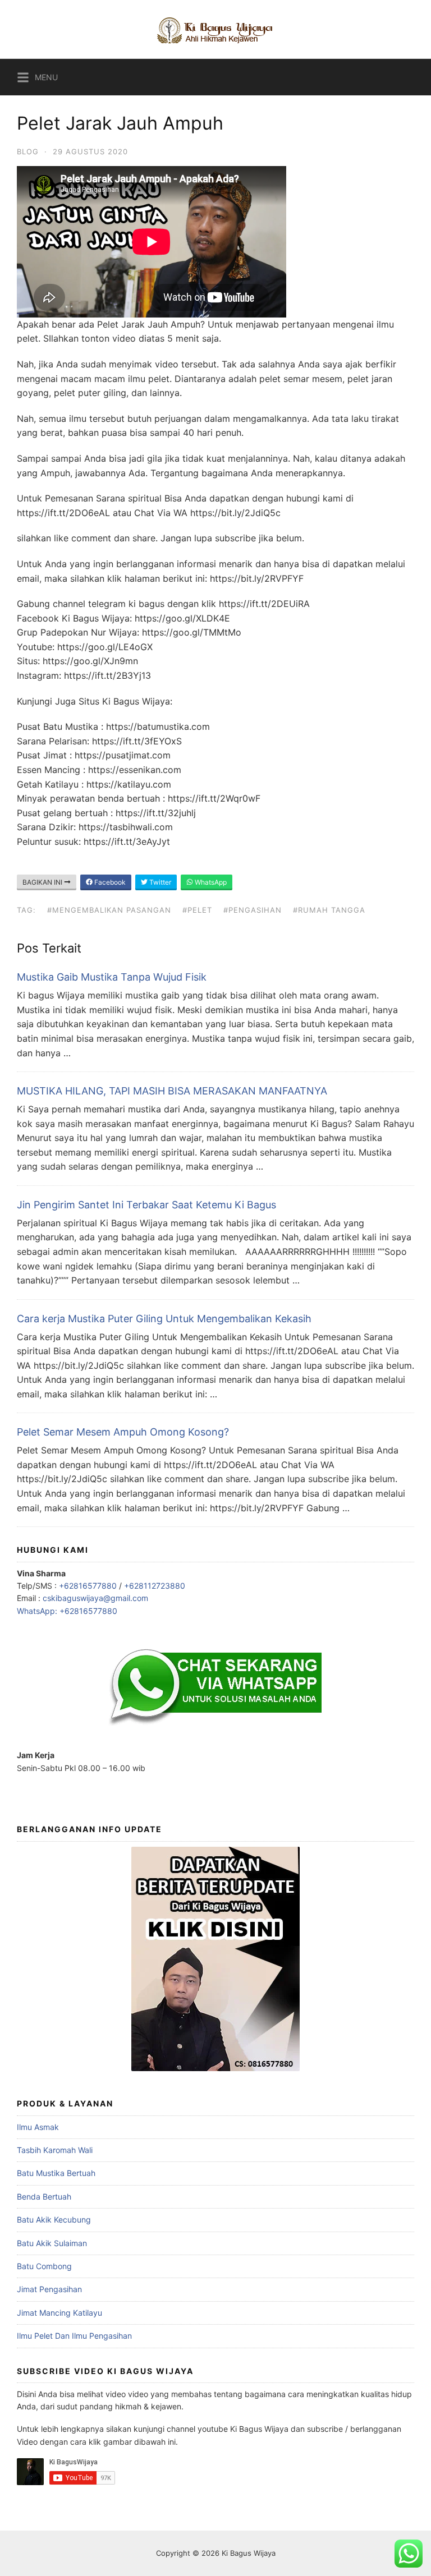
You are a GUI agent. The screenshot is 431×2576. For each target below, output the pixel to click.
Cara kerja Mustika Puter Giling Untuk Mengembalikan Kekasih (164, 1319)
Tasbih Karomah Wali (55, 2150)
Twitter (159, 882)
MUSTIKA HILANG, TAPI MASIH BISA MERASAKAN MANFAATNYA (172, 1091)
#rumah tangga (329, 910)
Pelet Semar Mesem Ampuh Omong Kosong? (123, 1432)
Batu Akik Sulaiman (52, 2243)
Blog (28, 151)
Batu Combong (44, 2266)
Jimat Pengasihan (49, 2289)
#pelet (197, 910)
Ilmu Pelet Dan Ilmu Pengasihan (74, 2336)
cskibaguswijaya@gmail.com (95, 1598)
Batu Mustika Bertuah (56, 2173)
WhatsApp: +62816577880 (67, 1611)
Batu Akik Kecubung (54, 2219)
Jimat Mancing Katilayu (59, 2313)
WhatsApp (210, 882)
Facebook (109, 882)
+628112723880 (155, 1586)
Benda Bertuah (44, 2196)
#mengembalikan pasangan (109, 910)
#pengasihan (253, 910)
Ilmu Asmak (38, 2127)
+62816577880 (88, 1586)
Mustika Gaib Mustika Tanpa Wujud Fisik (112, 977)
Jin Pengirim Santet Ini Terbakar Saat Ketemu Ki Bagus (146, 1205)
